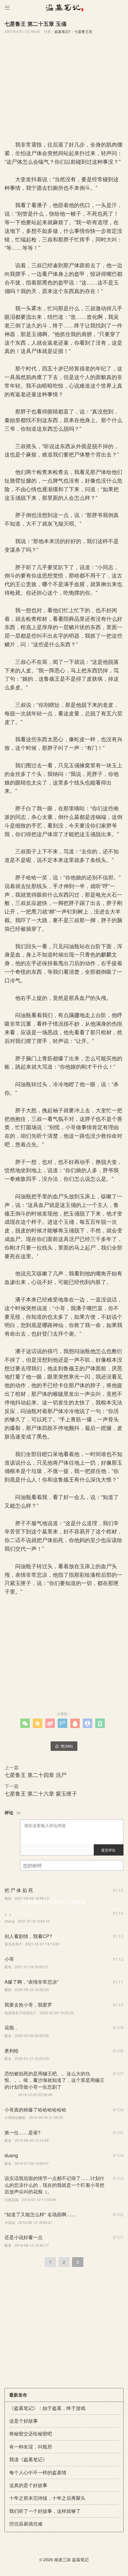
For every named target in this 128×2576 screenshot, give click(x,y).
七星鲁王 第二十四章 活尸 (35, 1775)
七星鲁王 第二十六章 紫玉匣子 (41, 1793)
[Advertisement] (64, 85)
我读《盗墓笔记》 (28, 2459)
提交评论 (108, 1850)
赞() (64, 1746)
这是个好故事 (24, 2421)
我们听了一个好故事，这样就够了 (45, 2511)
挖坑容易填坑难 (26, 2524)
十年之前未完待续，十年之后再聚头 (47, 2498)
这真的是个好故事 (28, 2485)
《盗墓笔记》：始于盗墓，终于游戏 (47, 2408)
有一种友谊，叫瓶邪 (31, 2447)
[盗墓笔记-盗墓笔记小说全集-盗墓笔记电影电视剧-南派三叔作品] (64, 7)
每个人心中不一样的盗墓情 (38, 2472)
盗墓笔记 (80, 2559)
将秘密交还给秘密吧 (31, 2433)
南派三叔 (63, 2559)
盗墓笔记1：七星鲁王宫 (73, 31)
